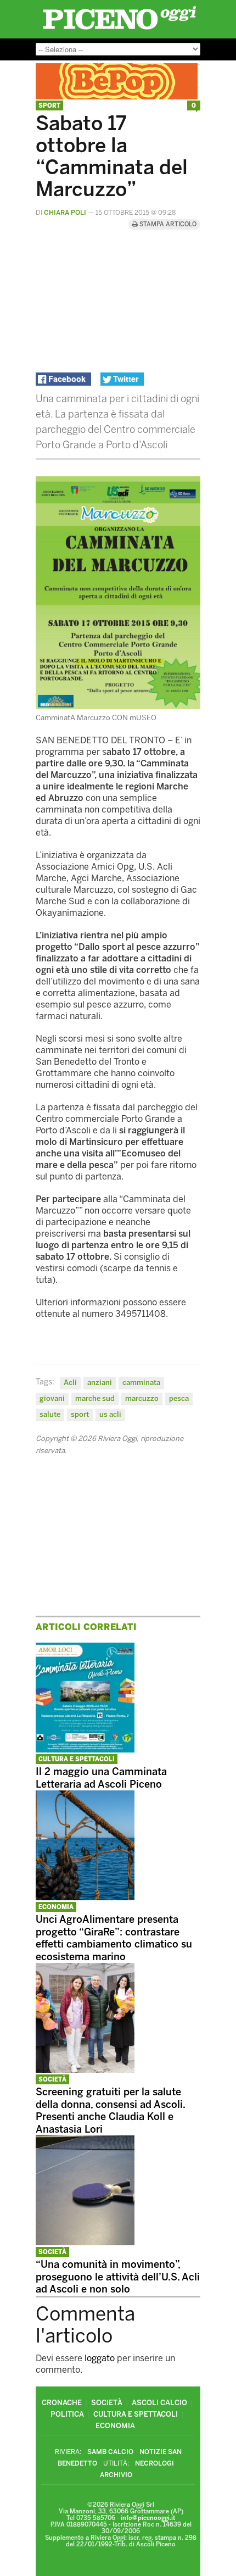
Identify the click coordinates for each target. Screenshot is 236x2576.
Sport (49, 106)
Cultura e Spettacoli (77, 1759)
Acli (70, 1382)
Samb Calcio (110, 2452)
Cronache (62, 2403)
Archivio (116, 2475)
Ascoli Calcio (159, 2403)
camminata (141, 1382)
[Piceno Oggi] (119, 29)
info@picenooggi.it (148, 2518)
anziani (100, 1382)
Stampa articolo (167, 224)
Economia (56, 1907)
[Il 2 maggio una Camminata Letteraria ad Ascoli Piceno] (85, 1749)
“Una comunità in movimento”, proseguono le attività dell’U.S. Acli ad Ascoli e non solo (118, 2277)
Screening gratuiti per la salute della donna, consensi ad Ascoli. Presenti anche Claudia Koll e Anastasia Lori (110, 2111)
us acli (110, 1414)
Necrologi (154, 2463)
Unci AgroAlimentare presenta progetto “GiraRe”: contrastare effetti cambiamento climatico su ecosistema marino (114, 1938)
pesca (179, 1398)
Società (52, 2080)
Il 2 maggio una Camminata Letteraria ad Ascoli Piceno (101, 1778)
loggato (100, 2358)
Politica (67, 2414)
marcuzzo (142, 1398)
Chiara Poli (65, 213)
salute (50, 1414)
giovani (52, 1398)
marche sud (95, 1398)
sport (80, 1414)
